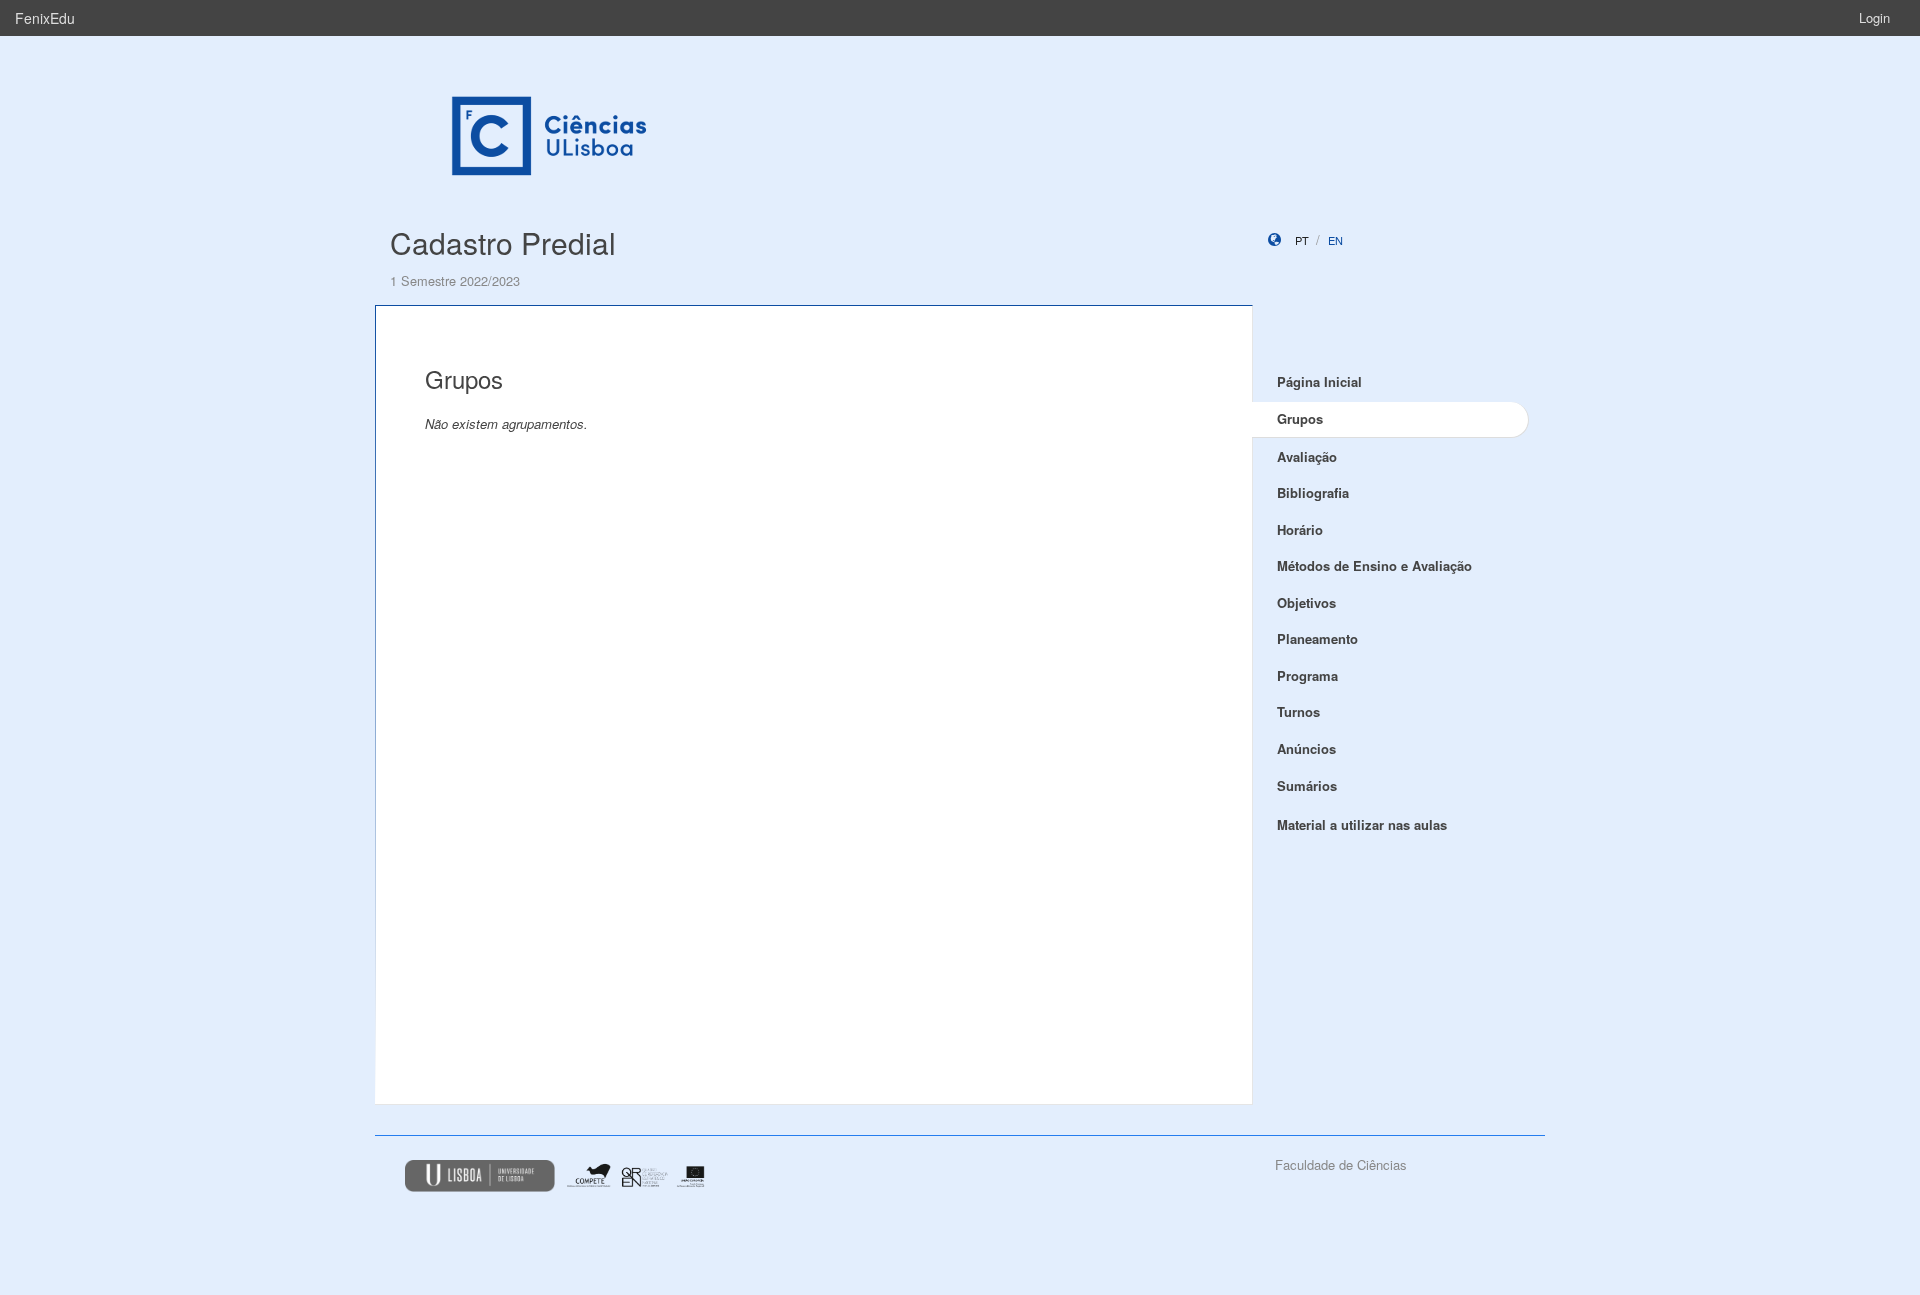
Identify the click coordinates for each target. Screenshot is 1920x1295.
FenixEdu (45, 18)
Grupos (1300, 418)
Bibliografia (1313, 492)
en (1335, 240)
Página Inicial (1319, 381)
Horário (1300, 529)
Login (1874, 17)
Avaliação (1307, 456)
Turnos (1298, 711)
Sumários (1307, 785)
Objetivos (1306, 602)
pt (1302, 240)
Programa (1307, 675)
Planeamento (1317, 638)
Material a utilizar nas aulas (1362, 824)
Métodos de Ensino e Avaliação (1374, 565)
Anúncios (1306, 748)
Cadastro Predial (503, 242)
